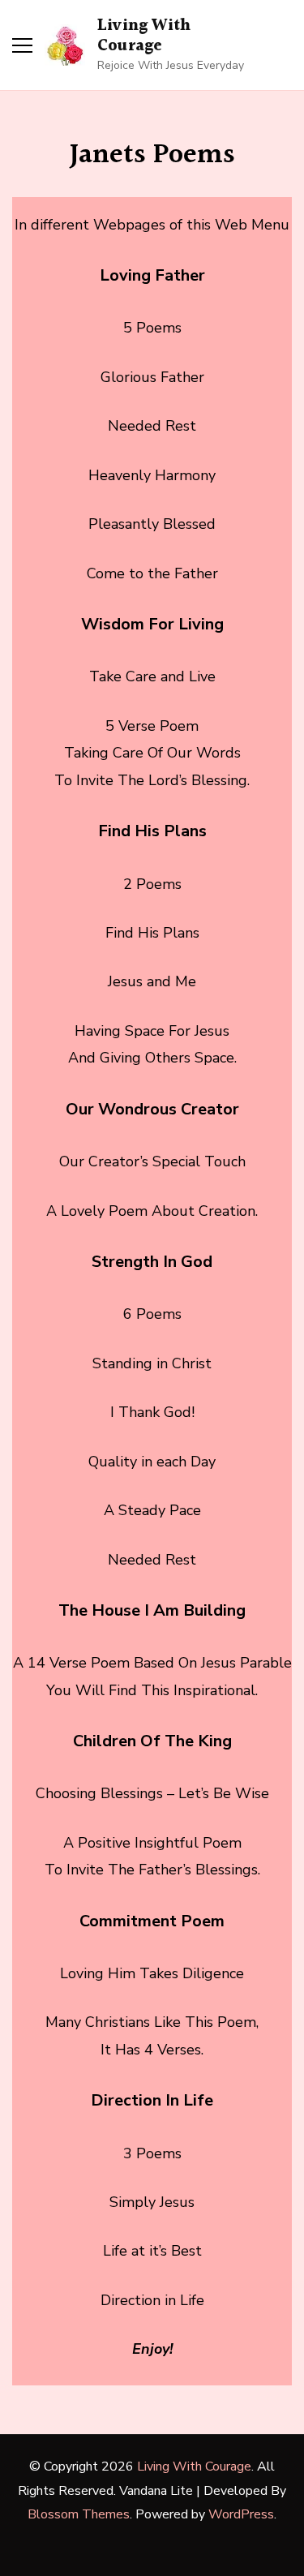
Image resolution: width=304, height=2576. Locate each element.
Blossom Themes (79, 2514)
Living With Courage (144, 36)
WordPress (241, 2514)
